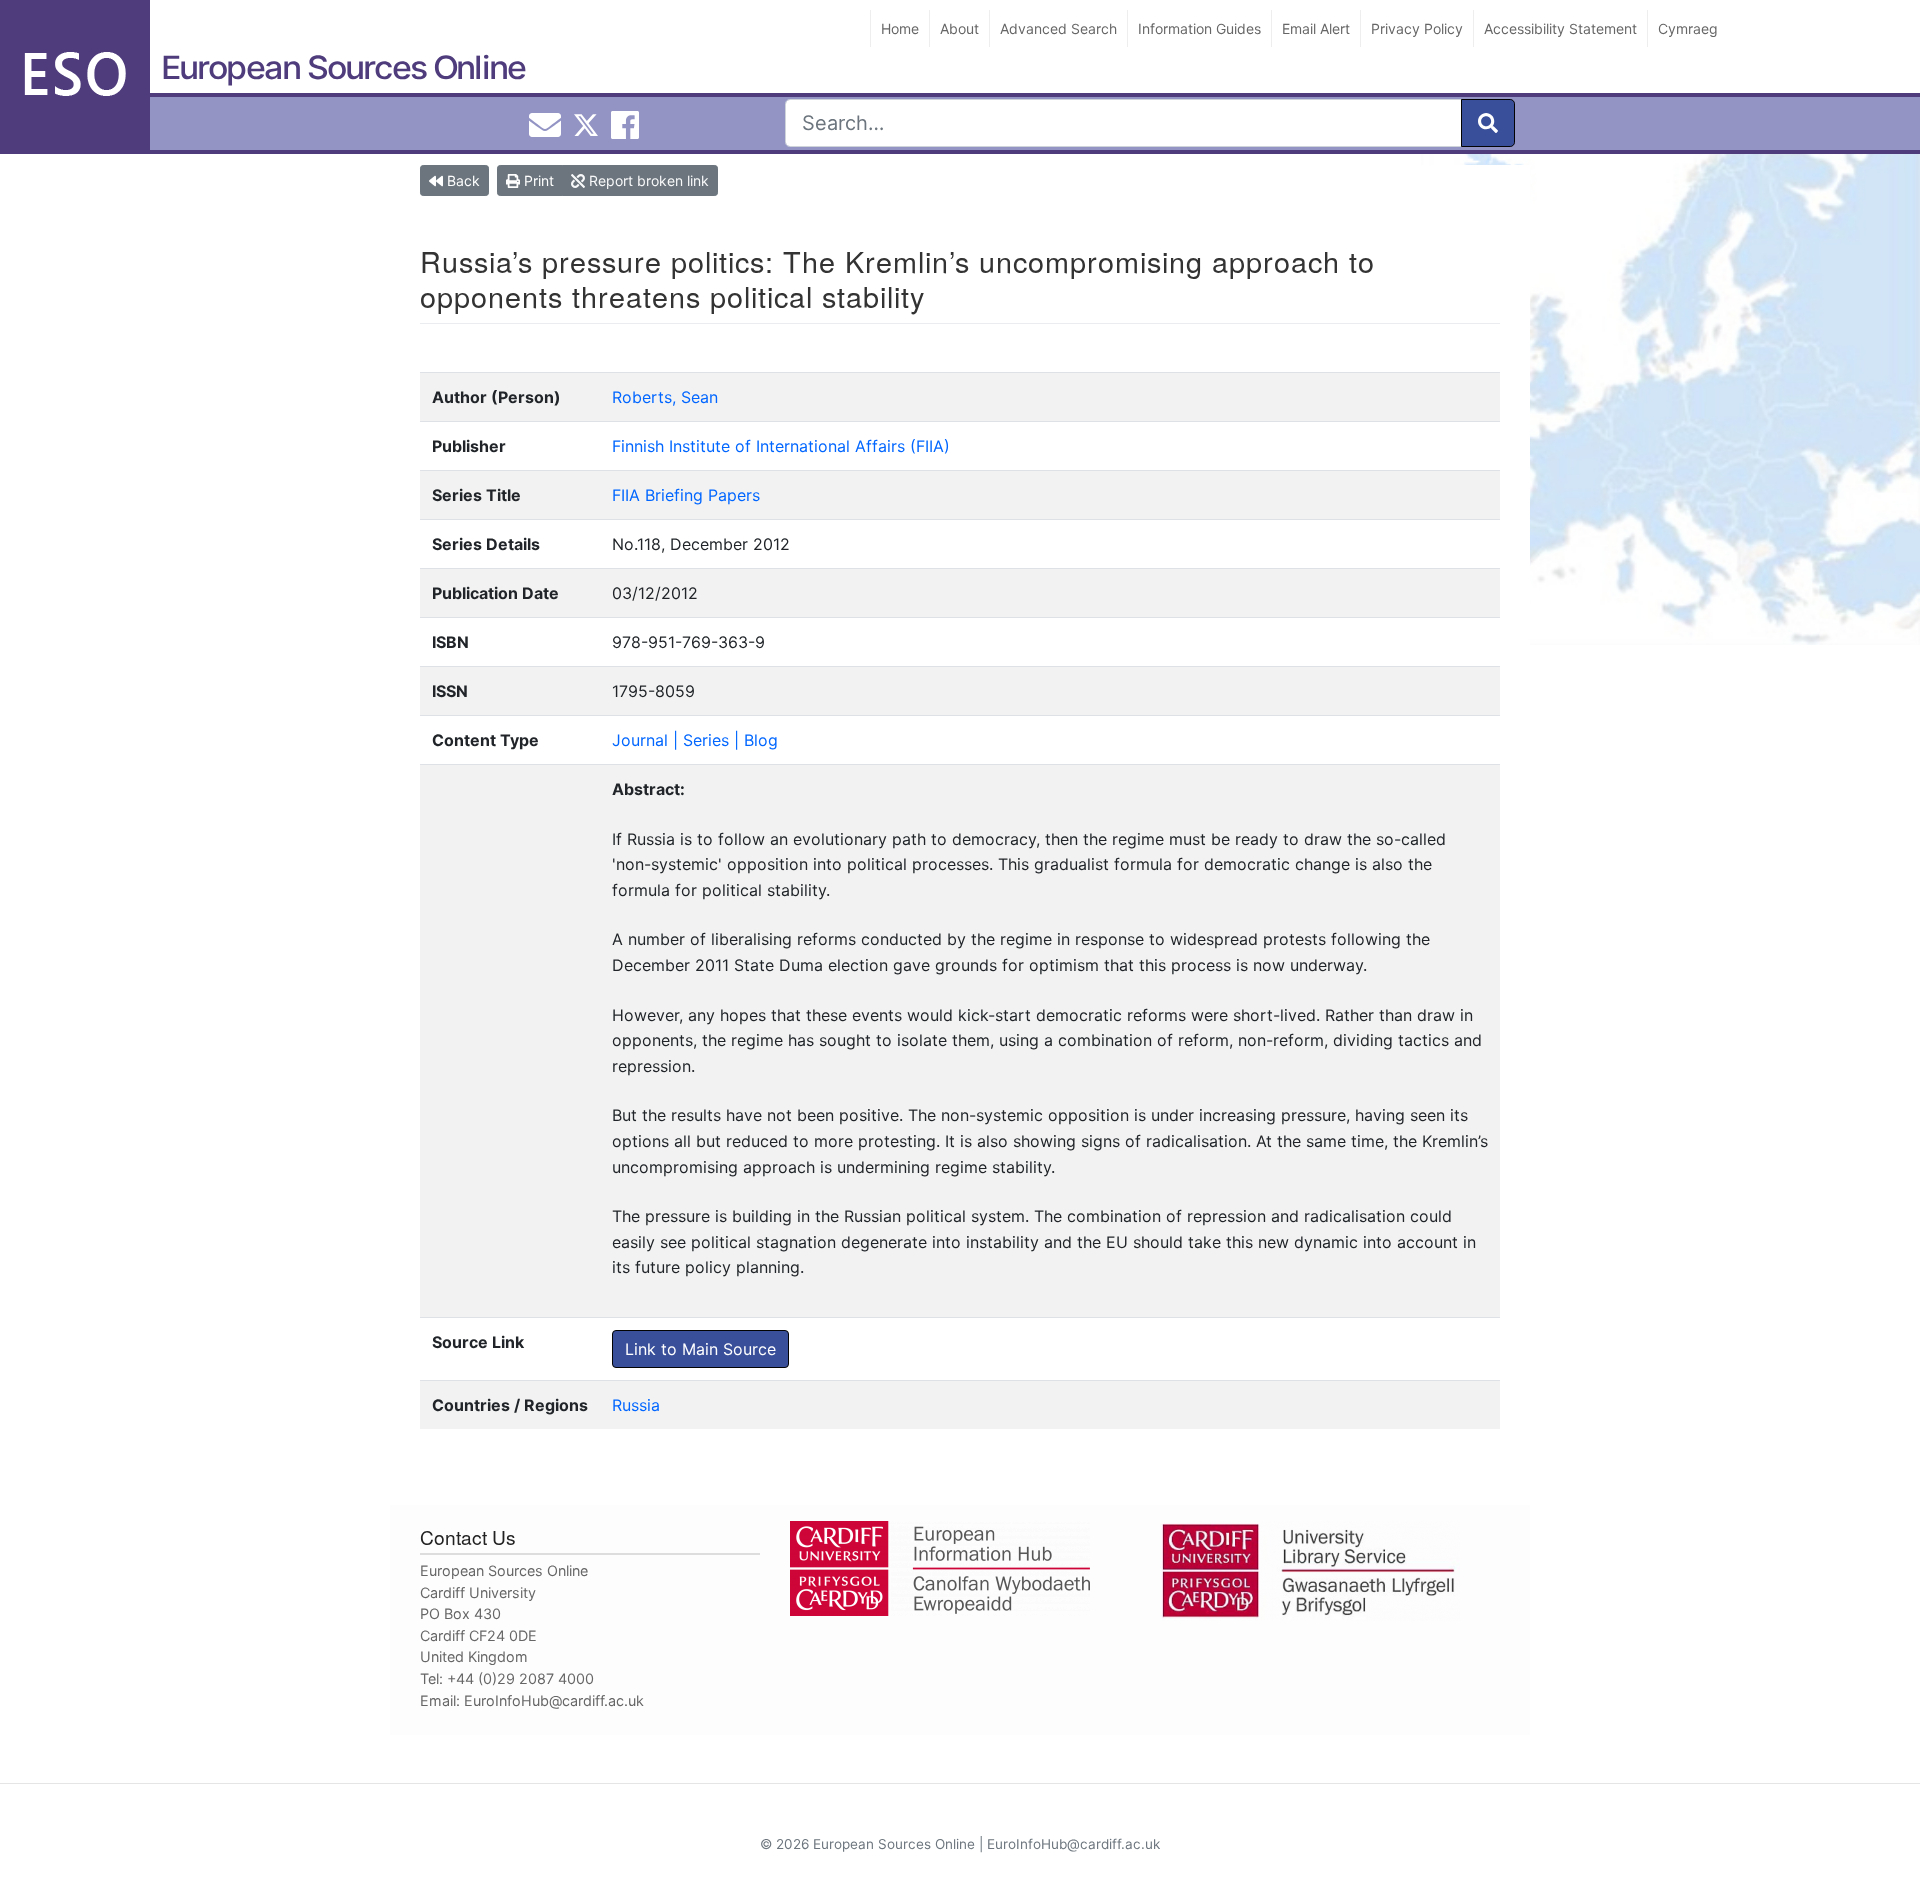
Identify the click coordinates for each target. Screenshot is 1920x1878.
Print (537, 180)
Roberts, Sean (665, 397)
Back (461, 180)
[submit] (1488, 123)
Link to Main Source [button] (700, 1349)
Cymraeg (1688, 28)
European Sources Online (343, 67)
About (959, 28)
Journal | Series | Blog (695, 740)
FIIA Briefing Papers (686, 495)
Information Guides (1199, 28)
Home (900, 28)
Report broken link (647, 180)
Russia (636, 1405)
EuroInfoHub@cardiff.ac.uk (554, 1700)
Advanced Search (1058, 28)
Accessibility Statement (1560, 28)
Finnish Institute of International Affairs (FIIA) (781, 446)
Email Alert (1316, 28)
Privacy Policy (1417, 28)
